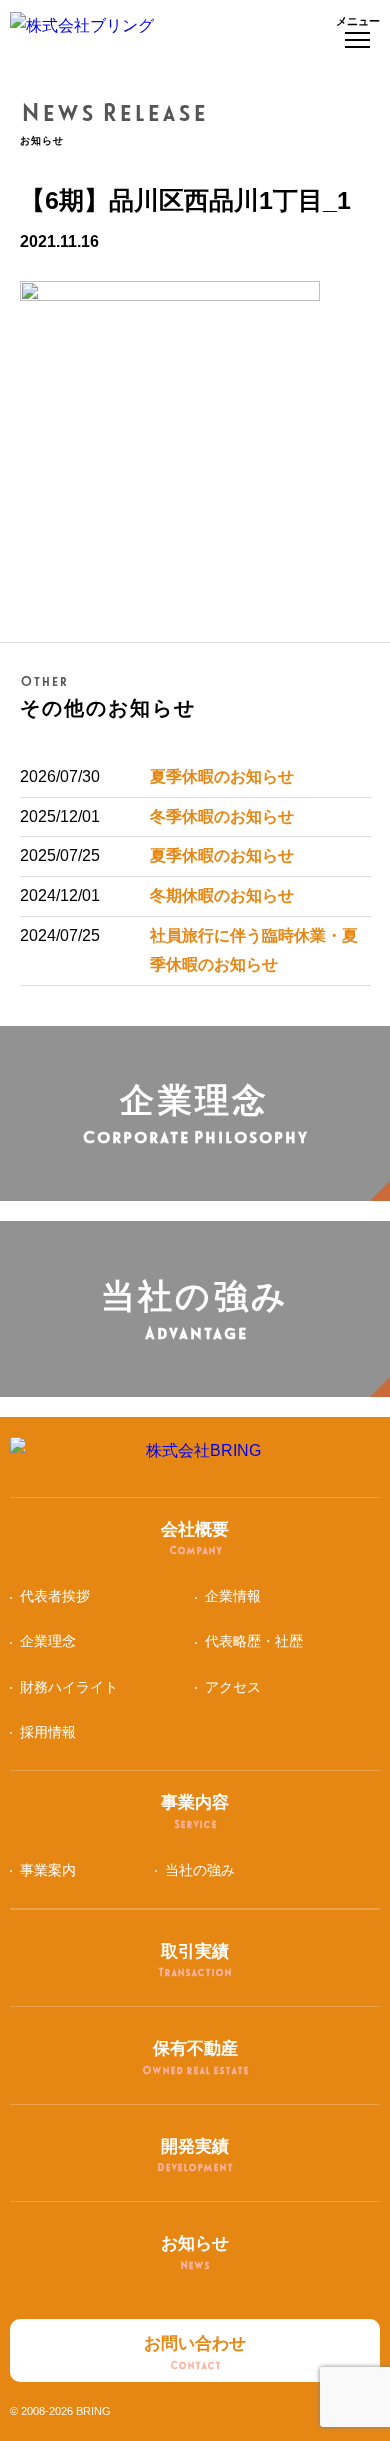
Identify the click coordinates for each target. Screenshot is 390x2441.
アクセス (233, 1687)
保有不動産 (195, 2057)
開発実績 (195, 2155)
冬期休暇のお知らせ (222, 895)
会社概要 (195, 1538)
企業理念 (48, 1641)
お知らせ (195, 2252)
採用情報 (48, 1732)
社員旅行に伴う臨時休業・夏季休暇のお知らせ (254, 950)
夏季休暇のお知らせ (222, 776)
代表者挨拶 (55, 1596)
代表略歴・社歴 (254, 1641)
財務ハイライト (69, 1687)
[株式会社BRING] (195, 1457)
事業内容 (195, 1811)
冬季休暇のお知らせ (222, 816)
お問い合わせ (195, 2352)
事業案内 (48, 1870)
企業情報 (233, 1596)
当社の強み (200, 1870)
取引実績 (195, 1960)
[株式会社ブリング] (82, 32)
